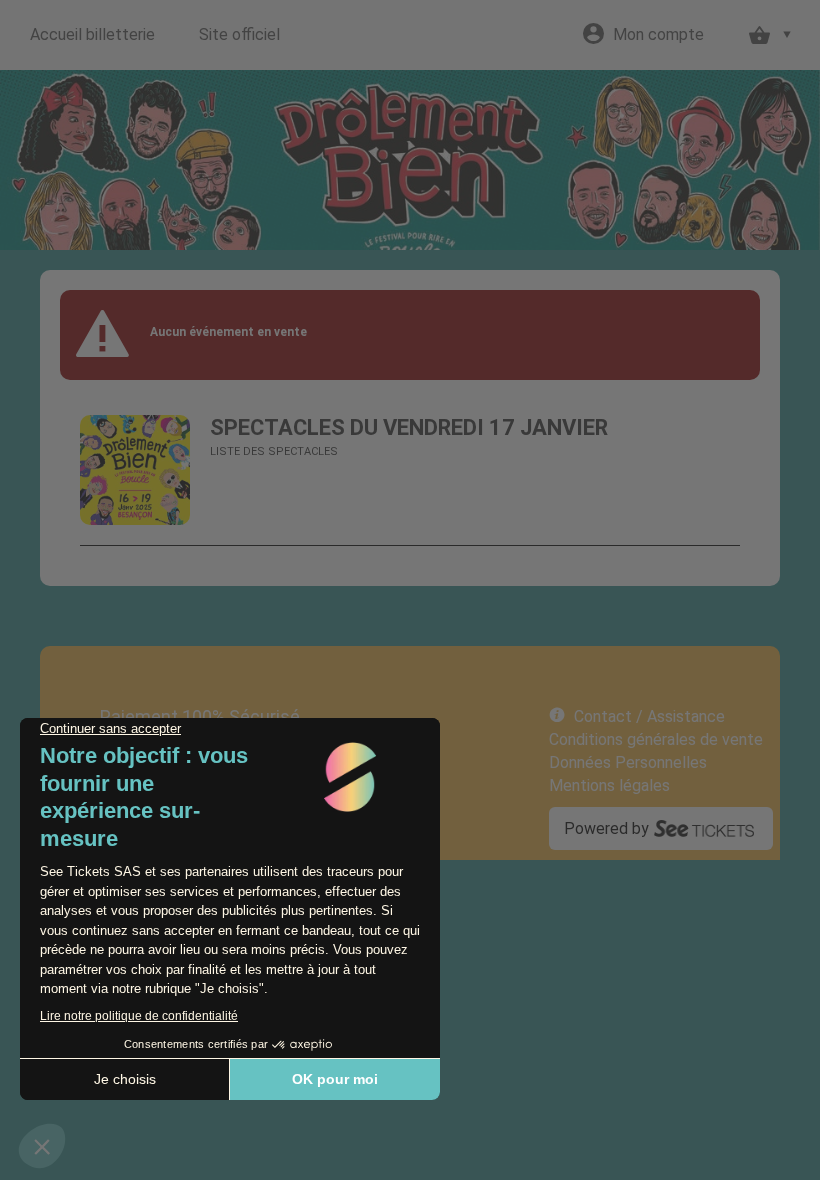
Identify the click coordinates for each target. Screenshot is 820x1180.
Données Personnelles (628, 762)
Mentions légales (609, 785)
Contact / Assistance (649, 716)
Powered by (606, 828)
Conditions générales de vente (656, 739)
